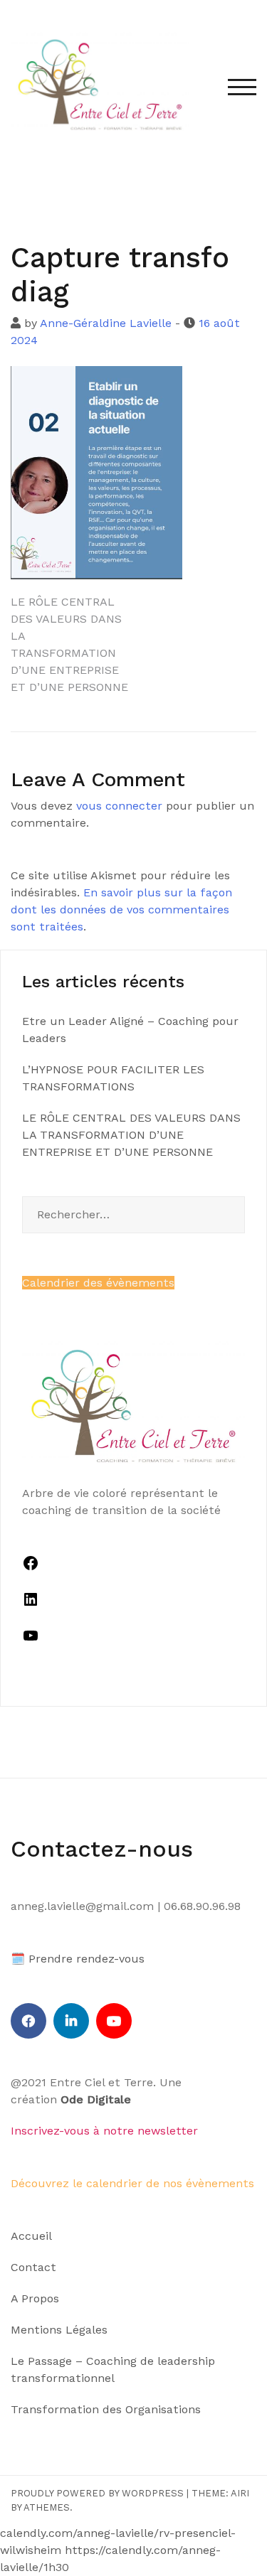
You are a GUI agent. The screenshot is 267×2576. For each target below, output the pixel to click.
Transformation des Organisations (106, 2409)
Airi (240, 2493)
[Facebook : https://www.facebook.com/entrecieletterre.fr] (31, 1568)
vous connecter (119, 806)
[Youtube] (114, 2021)
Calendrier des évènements (98, 1283)
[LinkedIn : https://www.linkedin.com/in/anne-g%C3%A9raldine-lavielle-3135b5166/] (31, 1604)
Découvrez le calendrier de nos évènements (132, 2183)
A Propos (35, 2298)
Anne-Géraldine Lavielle (106, 323)
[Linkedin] (71, 2021)
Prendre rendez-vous (87, 1959)
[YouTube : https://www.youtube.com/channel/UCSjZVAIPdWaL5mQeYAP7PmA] (31, 1640)
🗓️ (18, 1959)
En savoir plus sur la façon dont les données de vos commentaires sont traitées (121, 909)
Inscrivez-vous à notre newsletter (104, 2131)
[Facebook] (28, 2021)
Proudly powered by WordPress (97, 2493)
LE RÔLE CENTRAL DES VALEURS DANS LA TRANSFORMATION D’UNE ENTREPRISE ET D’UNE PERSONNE (131, 1135)
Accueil (31, 2236)
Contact (33, 2267)
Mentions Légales (59, 2330)
